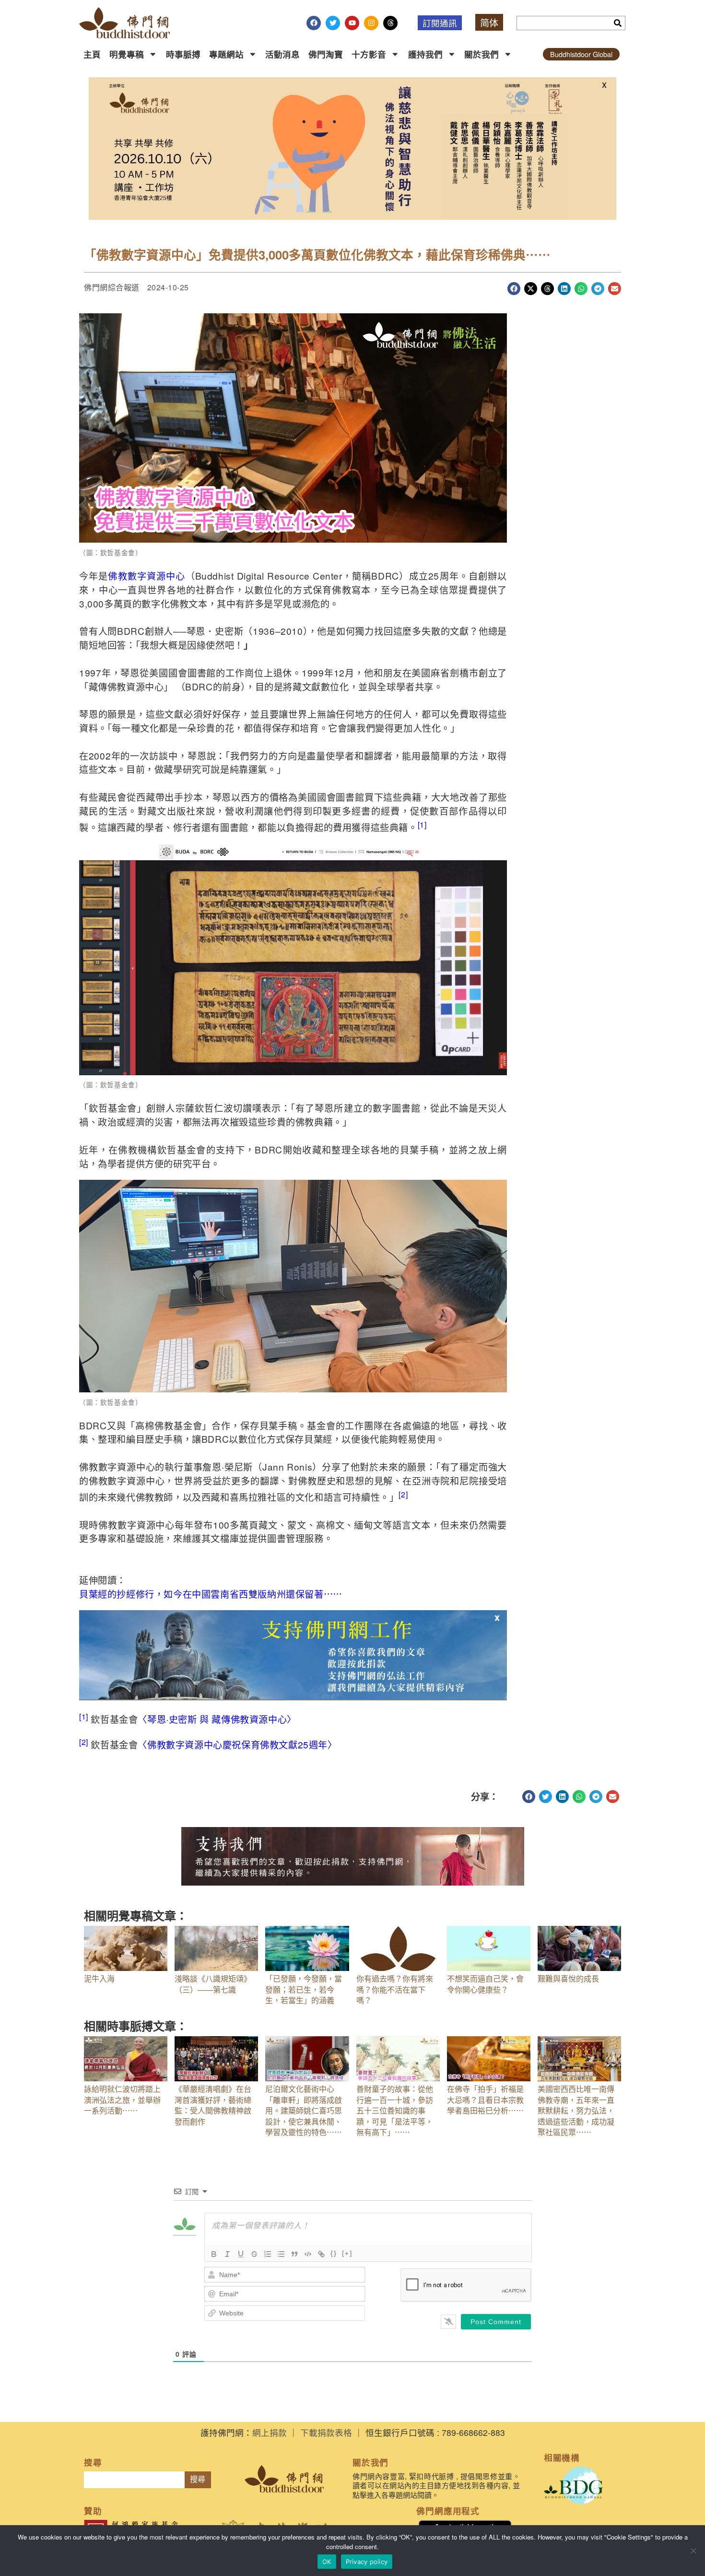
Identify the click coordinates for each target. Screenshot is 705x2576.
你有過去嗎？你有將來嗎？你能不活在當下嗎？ (395, 1989)
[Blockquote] (294, 2254)
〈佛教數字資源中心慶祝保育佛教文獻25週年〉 (237, 1744)
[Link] (321, 2254)
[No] (693, 2551)
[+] (347, 2253)
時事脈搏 (183, 54)
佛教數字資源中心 (147, 576)
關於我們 (482, 54)
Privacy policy (367, 2562)
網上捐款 (270, 2432)
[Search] (618, 23)
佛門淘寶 (326, 54)
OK (327, 2562)
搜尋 (198, 2479)
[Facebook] (314, 23)
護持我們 (425, 54)
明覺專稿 (127, 54)
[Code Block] (308, 2254)
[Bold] (214, 2254)
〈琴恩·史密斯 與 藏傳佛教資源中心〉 (217, 1719)
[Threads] (390, 23)
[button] (514, 289)
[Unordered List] (281, 2254)
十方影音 (369, 54)
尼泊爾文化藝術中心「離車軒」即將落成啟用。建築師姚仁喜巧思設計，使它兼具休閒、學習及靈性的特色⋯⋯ (304, 2110)
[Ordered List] (268, 2254)
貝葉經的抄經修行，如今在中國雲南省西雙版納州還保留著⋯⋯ (211, 1594)
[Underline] (241, 2254)
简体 (489, 22)
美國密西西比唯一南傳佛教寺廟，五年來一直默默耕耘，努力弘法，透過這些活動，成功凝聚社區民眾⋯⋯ (576, 2110)
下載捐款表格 (326, 2432)
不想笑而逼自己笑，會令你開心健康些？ (485, 1984)
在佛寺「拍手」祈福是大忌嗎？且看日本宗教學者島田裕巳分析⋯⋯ (485, 2100)
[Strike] (254, 2254)
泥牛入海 (99, 1978)
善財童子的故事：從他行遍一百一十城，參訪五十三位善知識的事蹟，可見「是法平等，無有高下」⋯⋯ (395, 2110)
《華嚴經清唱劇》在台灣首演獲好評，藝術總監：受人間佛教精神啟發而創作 (213, 2105)
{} (334, 2253)
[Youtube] (352, 23)
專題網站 (226, 54)
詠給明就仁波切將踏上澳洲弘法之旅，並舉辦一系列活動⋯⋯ (122, 2100)
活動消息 (282, 54)
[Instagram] (371, 23)
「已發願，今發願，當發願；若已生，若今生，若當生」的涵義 (304, 1989)
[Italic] (227, 2254)
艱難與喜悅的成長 (568, 1978)
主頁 (92, 54)
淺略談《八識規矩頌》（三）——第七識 (213, 1984)
